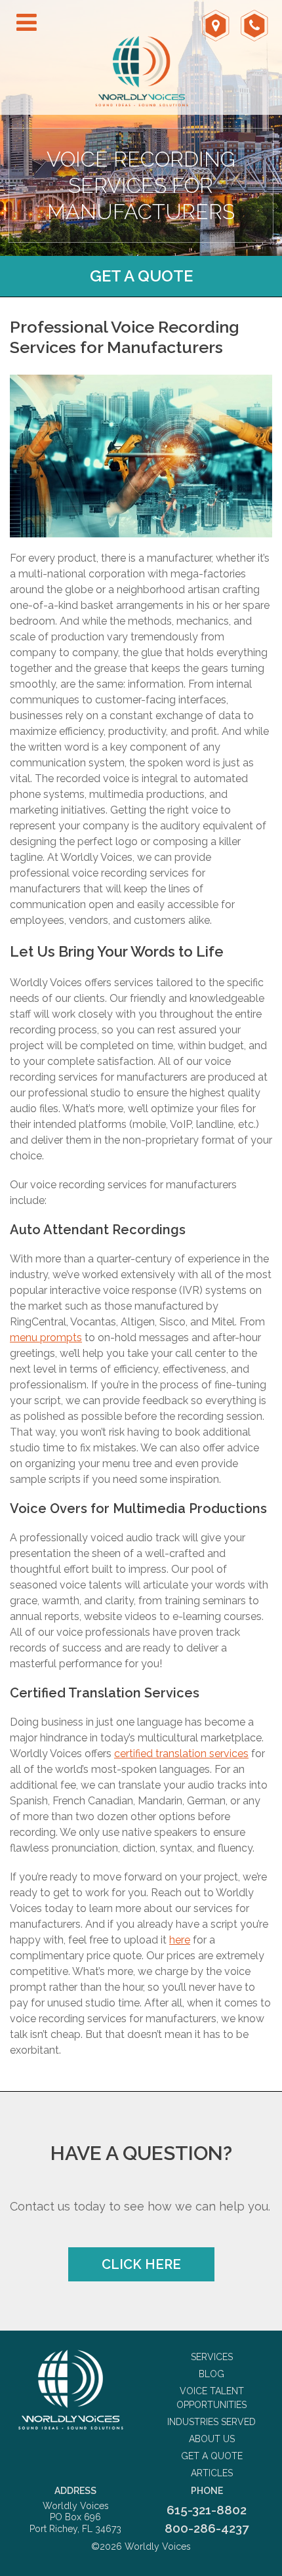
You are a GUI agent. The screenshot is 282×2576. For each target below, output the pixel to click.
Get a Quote (141, 276)
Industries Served (211, 2422)
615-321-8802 (207, 2510)
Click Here (141, 2264)
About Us (212, 2439)
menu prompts (46, 1338)
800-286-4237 (207, 2528)
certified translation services (181, 1754)
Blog (211, 2374)
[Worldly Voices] (70, 2390)
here (180, 1940)
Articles (212, 2473)
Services (212, 2357)
